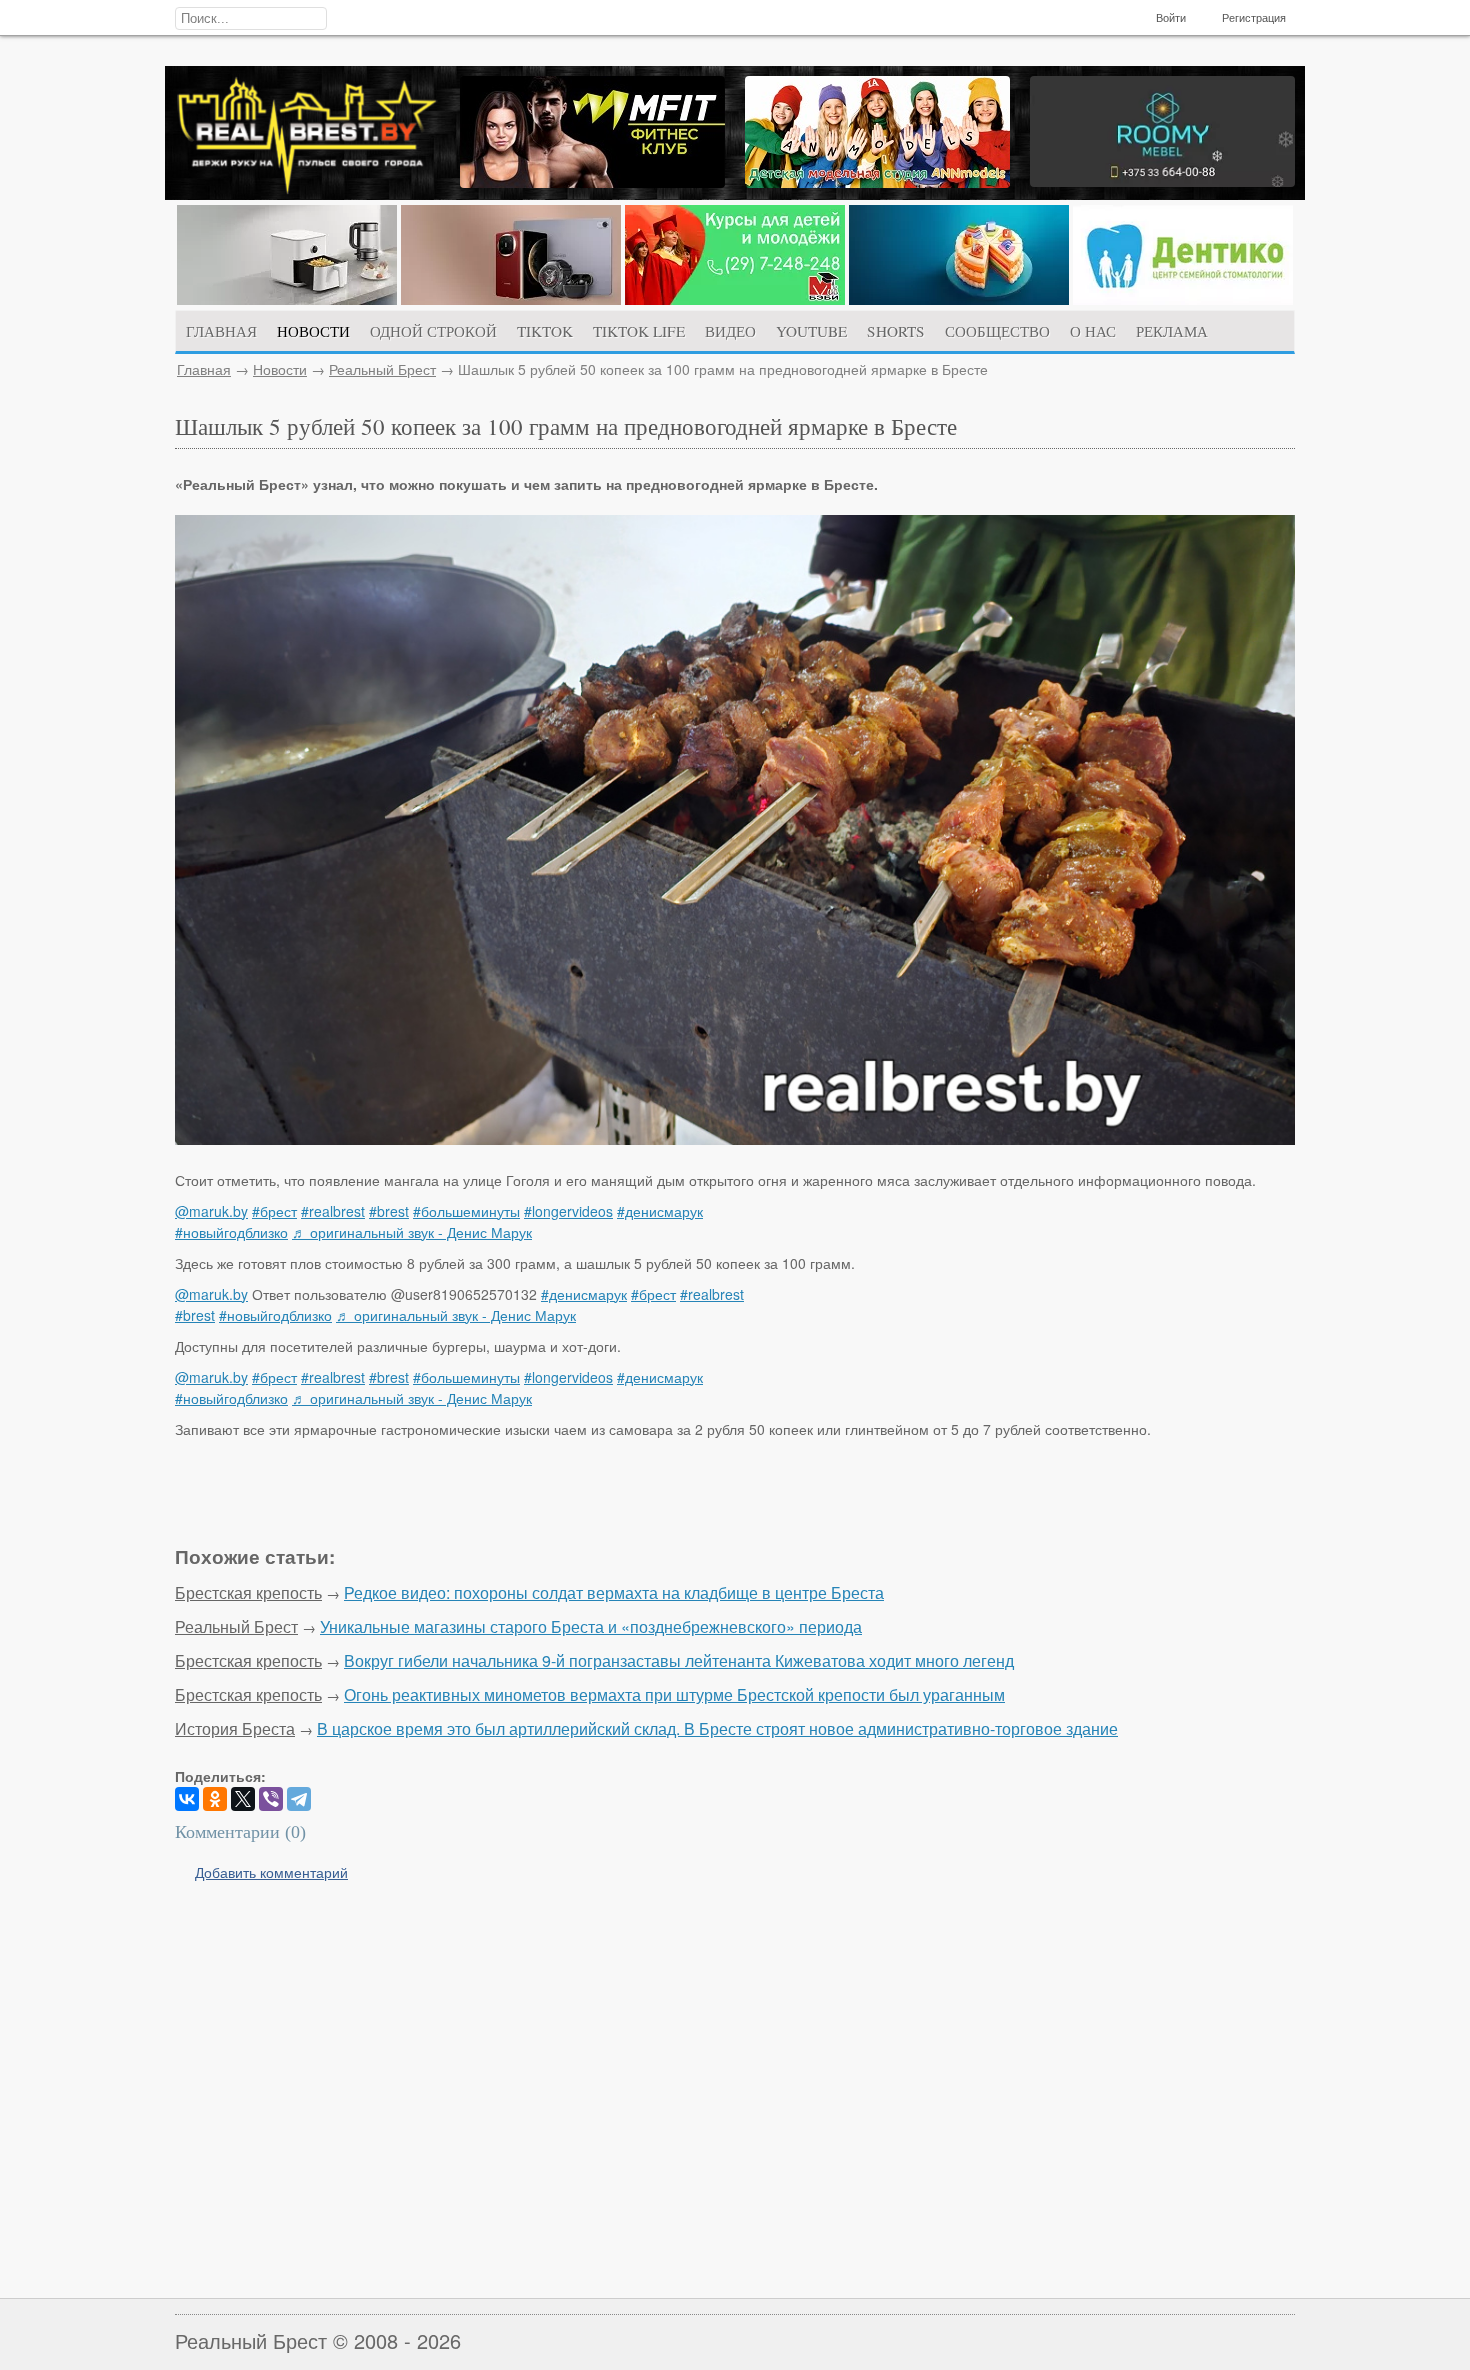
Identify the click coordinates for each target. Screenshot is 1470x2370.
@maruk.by (211, 1211)
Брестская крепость (248, 1592)
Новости (280, 369)
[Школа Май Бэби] (735, 299)
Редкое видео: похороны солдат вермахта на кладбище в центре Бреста (614, 1592)
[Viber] (271, 1799)
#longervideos (568, 1211)
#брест (274, 1211)
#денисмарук (660, 1211)
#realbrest (333, 1211)
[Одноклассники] (215, 1799)
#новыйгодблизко (231, 1232)
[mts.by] (287, 299)
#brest (389, 1211)
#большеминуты (466, 1211)
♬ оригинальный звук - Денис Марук (412, 1232)
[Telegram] (299, 1799)
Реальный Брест (382, 369)
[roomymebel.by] (1162, 181)
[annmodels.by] (877, 182)
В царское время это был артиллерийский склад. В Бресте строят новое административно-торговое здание (717, 1728)
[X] (243, 1799)
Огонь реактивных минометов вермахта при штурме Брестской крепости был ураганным (674, 1694)
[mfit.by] (592, 182)
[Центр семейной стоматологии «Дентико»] (1183, 299)
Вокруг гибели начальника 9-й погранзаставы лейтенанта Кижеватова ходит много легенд (679, 1660)
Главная (204, 369)
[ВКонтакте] (187, 1799)
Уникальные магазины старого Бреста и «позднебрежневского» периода (591, 1626)
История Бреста (235, 1728)
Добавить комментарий (271, 1872)
